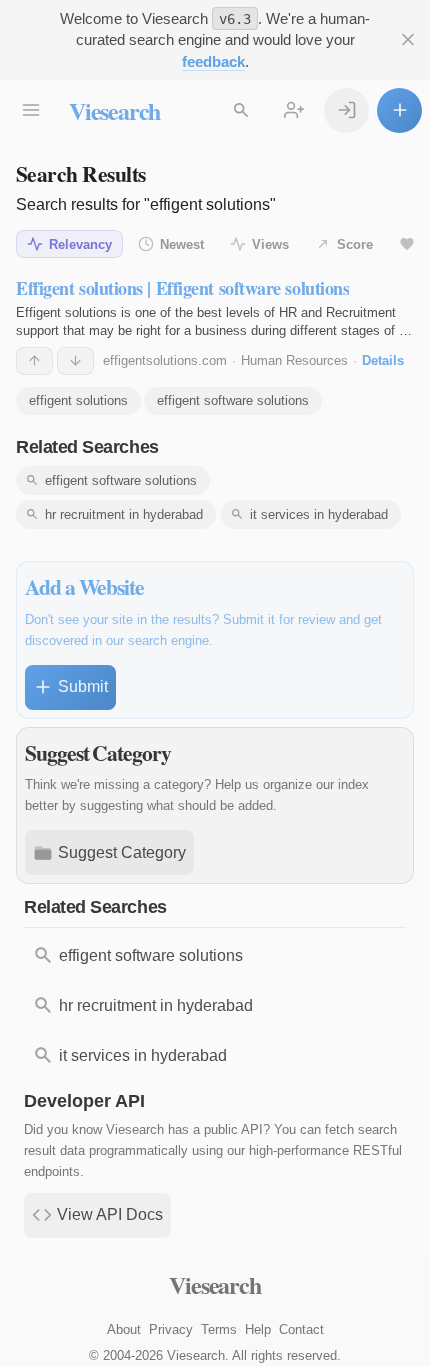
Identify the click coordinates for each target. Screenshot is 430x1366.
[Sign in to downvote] (75, 361)
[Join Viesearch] (293, 110)
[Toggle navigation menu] (30, 110)
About (124, 1329)
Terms (219, 1329)
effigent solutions (78, 400)
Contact (301, 1329)
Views (270, 244)
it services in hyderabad (319, 514)
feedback (213, 61)
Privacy (171, 1329)
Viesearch (114, 110)
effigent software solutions (233, 400)
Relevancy (80, 244)
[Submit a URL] (399, 110)
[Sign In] (346, 110)
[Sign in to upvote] (34, 361)
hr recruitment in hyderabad (124, 514)
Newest (182, 244)
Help (258, 1329)
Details (383, 360)
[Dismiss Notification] (407, 39)
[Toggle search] (240, 110)
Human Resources (294, 360)
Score (355, 244)
